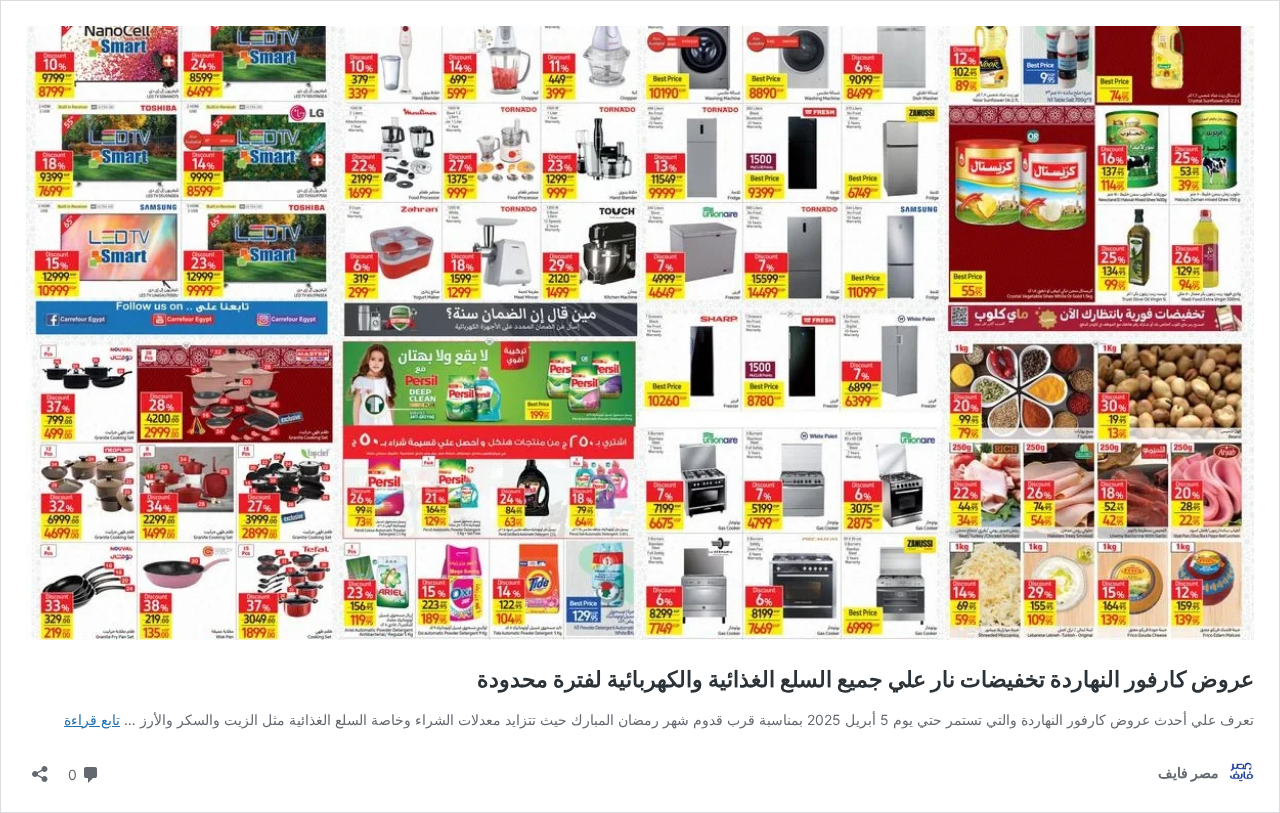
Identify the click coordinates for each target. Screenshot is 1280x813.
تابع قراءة (92, 719)
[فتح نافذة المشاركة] (40, 767)
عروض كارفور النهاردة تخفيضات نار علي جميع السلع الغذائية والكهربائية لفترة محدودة (865, 679)
